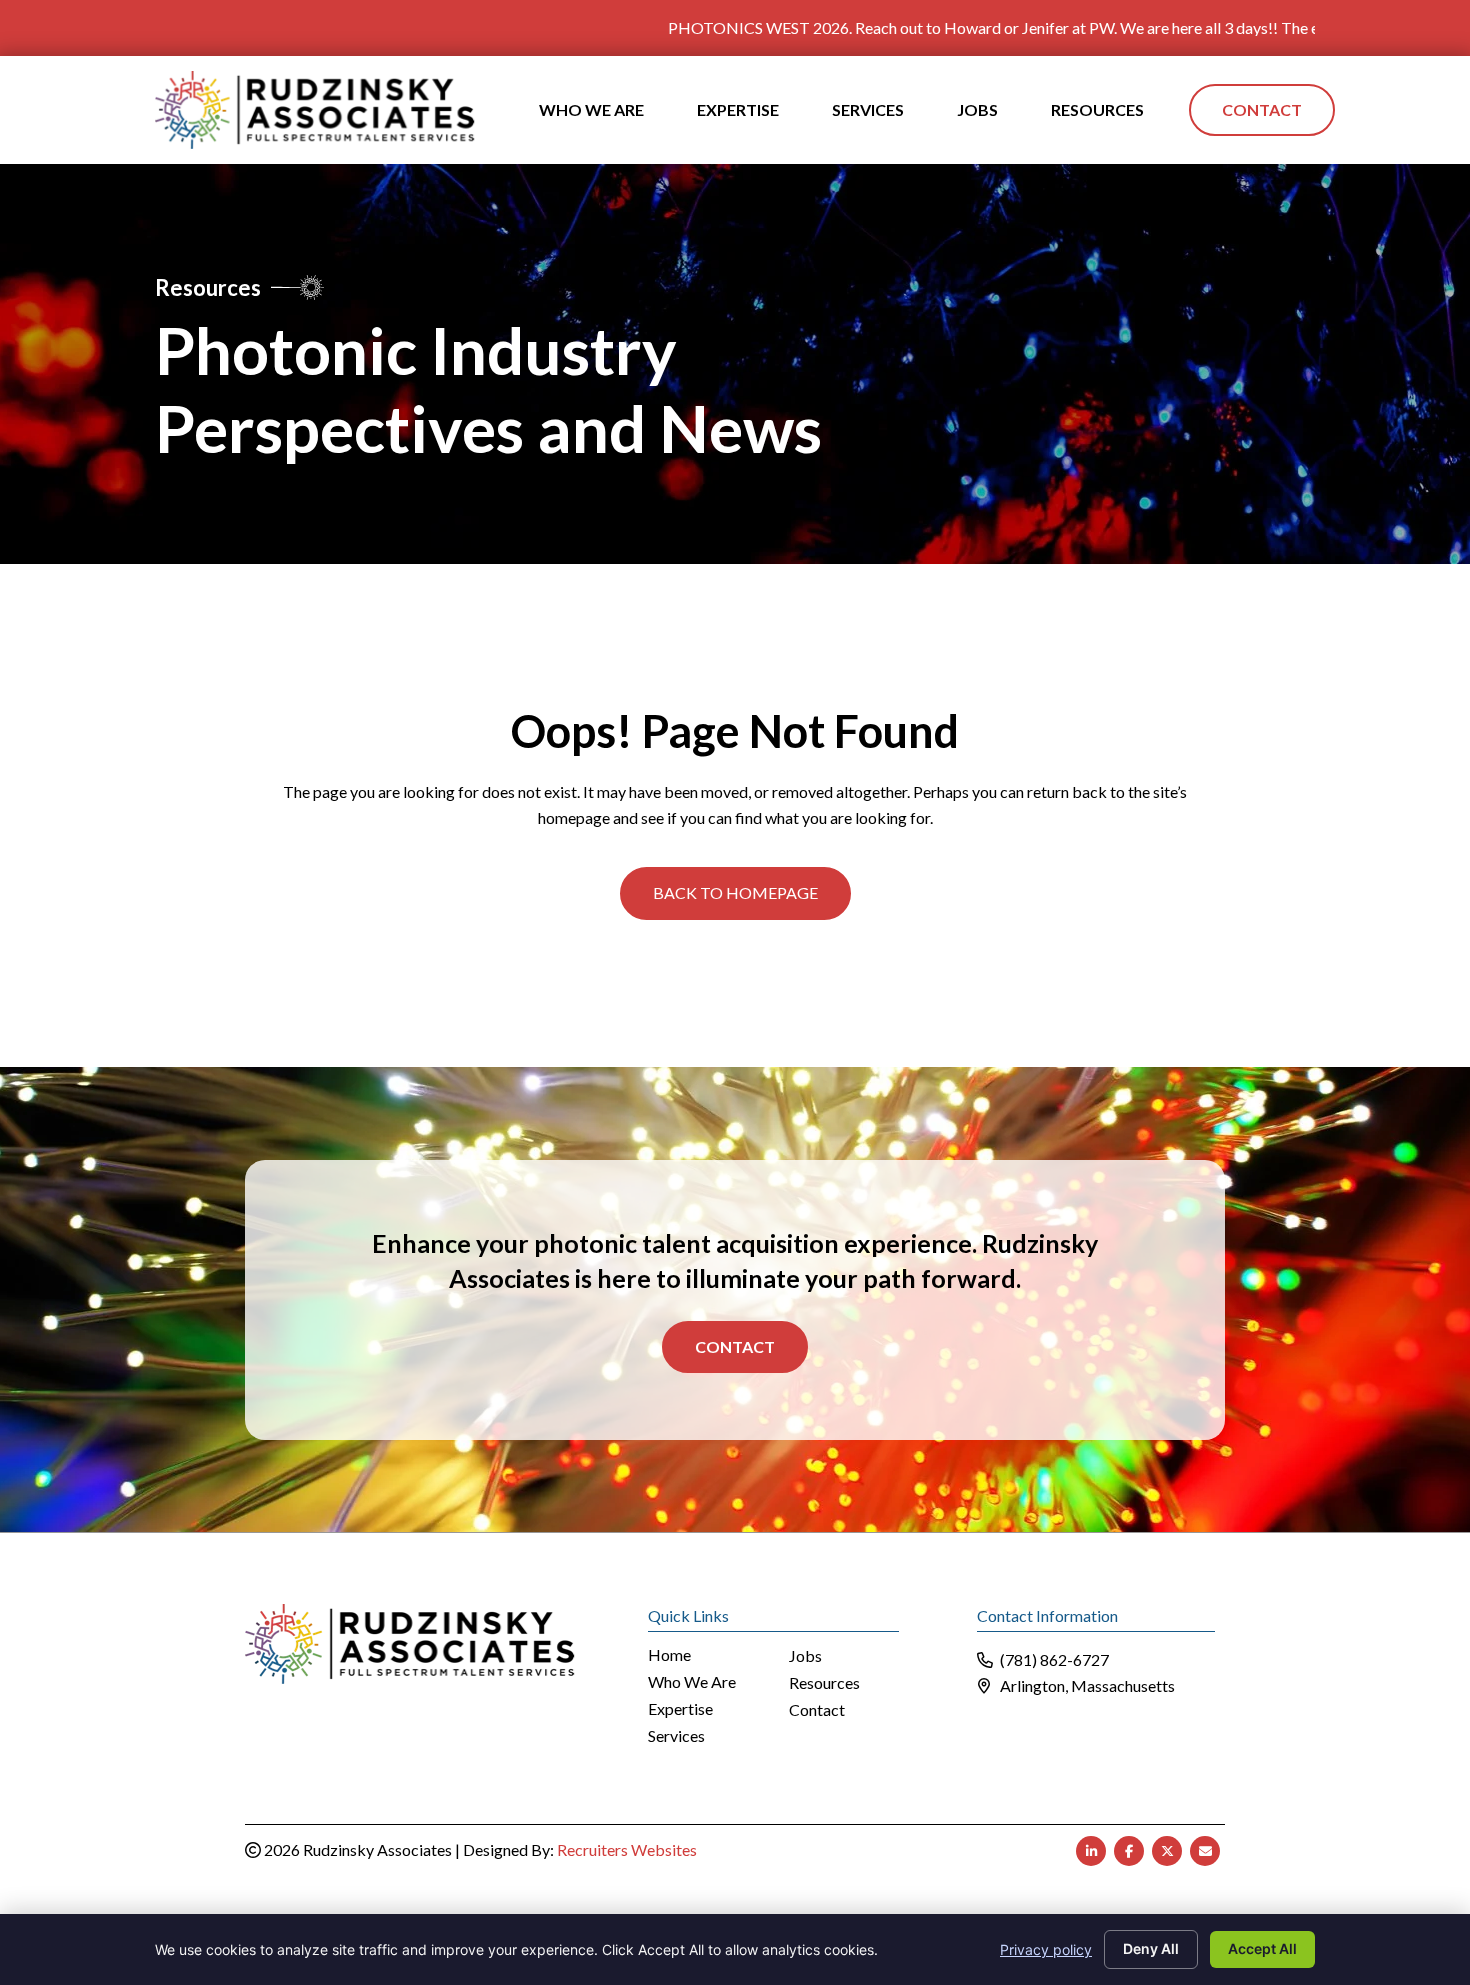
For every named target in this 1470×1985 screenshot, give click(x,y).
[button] (735, 893)
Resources (824, 1683)
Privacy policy (1046, 1949)
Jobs (805, 1656)
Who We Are (692, 1682)
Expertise (680, 1709)
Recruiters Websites (627, 1849)
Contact (735, 1346)
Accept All (1262, 1948)
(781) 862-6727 (1054, 1659)
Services (676, 1736)
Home (669, 1655)
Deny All (1151, 1948)
